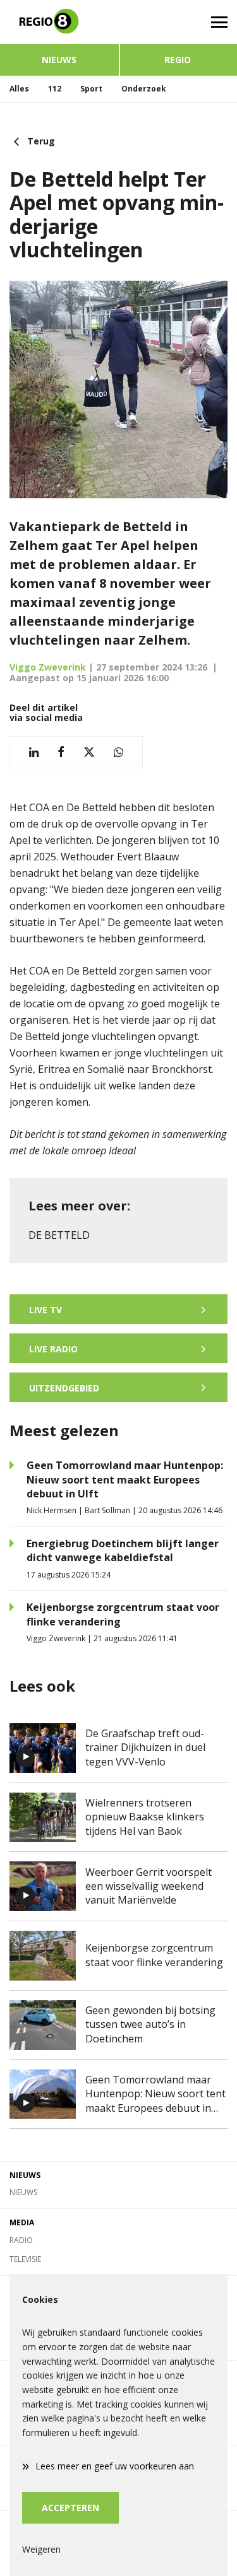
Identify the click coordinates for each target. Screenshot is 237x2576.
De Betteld (59, 1235)
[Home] (59, 22)
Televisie (25, 2259)
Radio (21, 2240)
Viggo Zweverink (48, 667)
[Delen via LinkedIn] (34, 752)
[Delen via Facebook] (61, 752)
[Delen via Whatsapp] (118, 752)
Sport (91, 89)
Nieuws (59, 60)
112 (55, 89)
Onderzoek (144, 89)
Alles (19, 89)
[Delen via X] (89, 752)
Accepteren (70, 2508)
